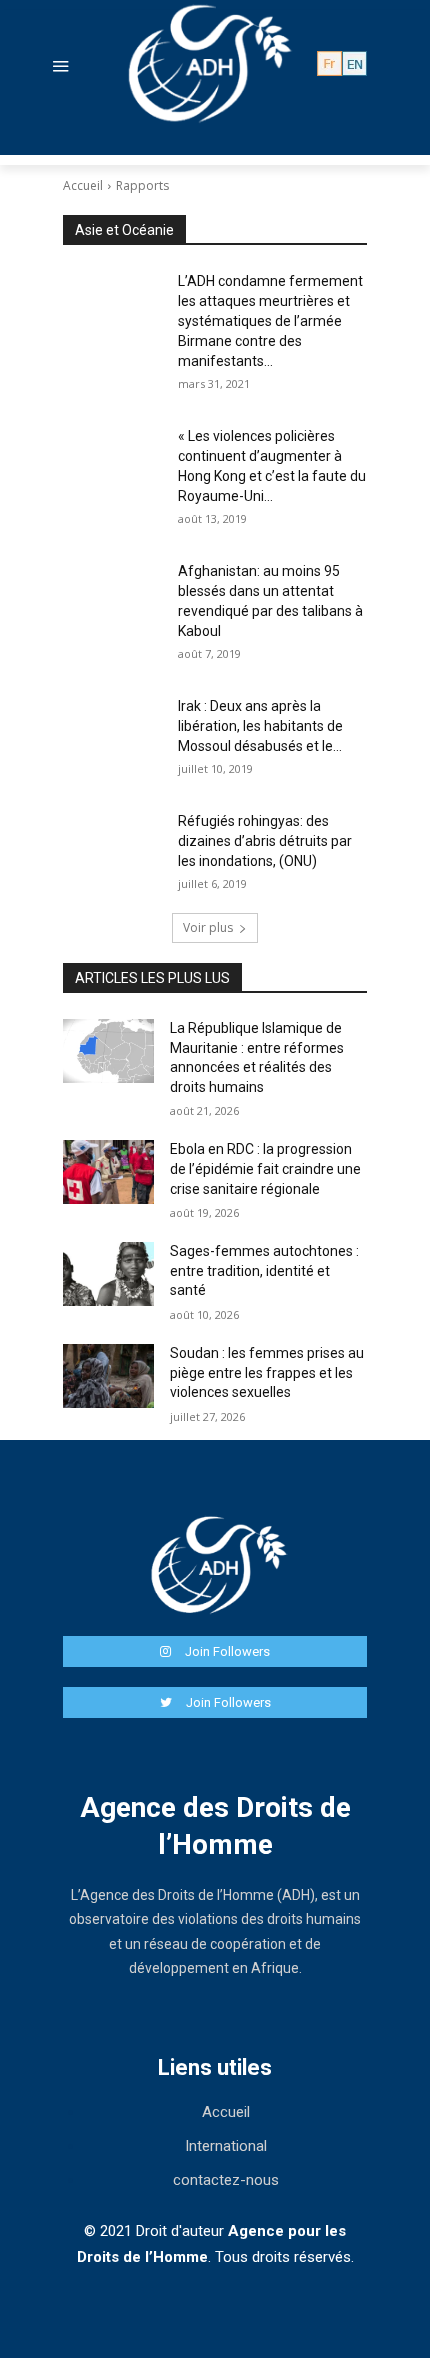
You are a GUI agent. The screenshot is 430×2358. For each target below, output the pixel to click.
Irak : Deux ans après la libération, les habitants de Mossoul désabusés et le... (260, 726)
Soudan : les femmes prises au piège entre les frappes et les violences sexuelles (267, 1372)
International (226, 2146)
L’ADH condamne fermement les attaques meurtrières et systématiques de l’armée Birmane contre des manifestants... (270, 321)
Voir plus (208, 927)
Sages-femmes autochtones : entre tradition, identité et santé (264, 1270)
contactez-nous (226, 2180)
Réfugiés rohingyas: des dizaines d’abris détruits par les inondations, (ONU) (265, 841)
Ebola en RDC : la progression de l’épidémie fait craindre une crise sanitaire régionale (265, 1168)
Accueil (83, 185)
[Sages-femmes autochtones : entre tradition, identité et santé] (108, 1274)
